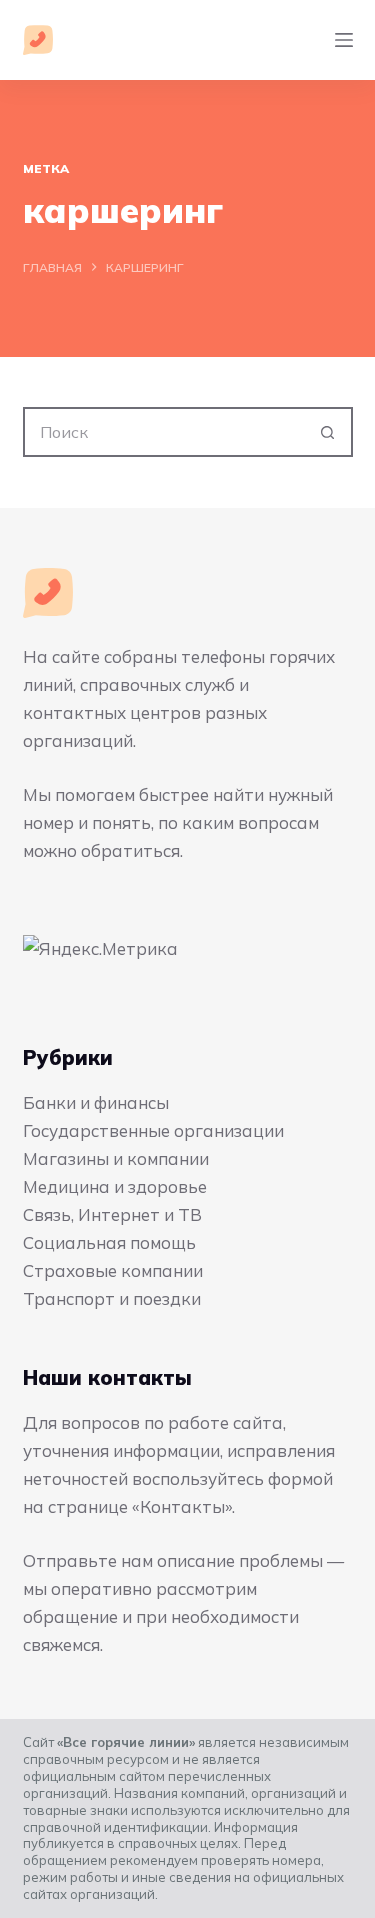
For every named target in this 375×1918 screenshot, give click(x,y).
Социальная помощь (109, 1242)
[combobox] (165, 432)
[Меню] (344, 40)
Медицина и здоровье (115, 1186)
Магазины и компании (116, 1158)
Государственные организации (153, 1130)
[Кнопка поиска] (328, 432)
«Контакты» (182, 1506)
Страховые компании (113, 1270)
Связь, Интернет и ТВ (112, 1214)
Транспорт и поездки (112, 1298)
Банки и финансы (96, 1102)
